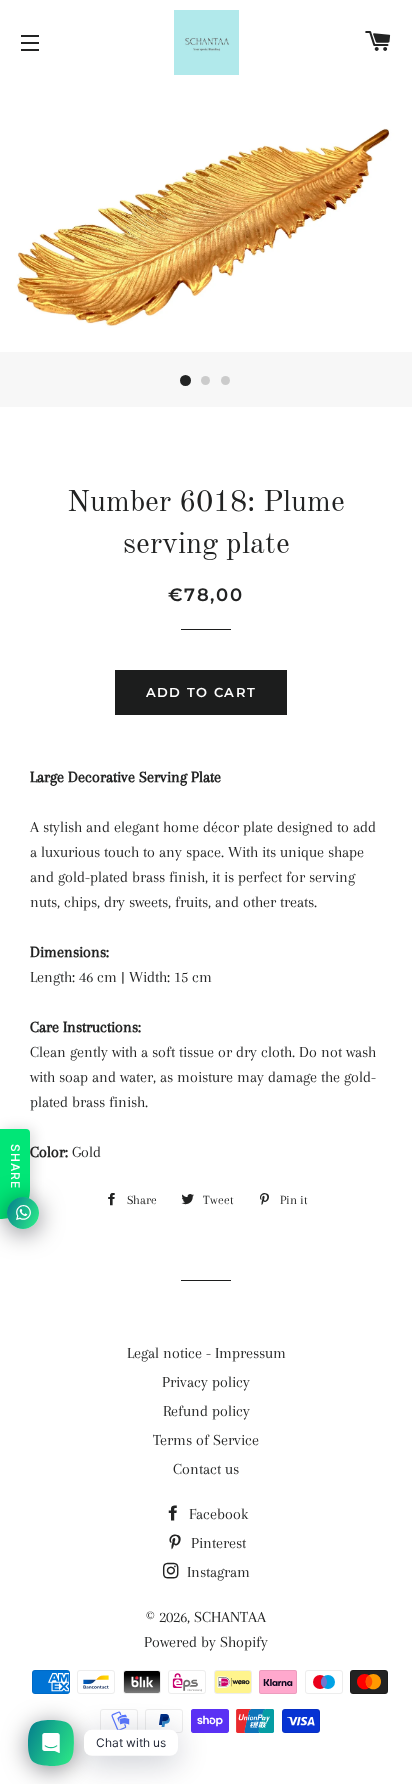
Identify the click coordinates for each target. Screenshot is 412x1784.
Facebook (216, 1514)
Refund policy (206, 1411)
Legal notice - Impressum (206, 1353)
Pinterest (216, 1543)
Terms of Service (206, 1440)
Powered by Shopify (206, 1642)
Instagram (216, 1572)
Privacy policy (206, 1382)
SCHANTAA (230, 1617)
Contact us (206, 1469)
